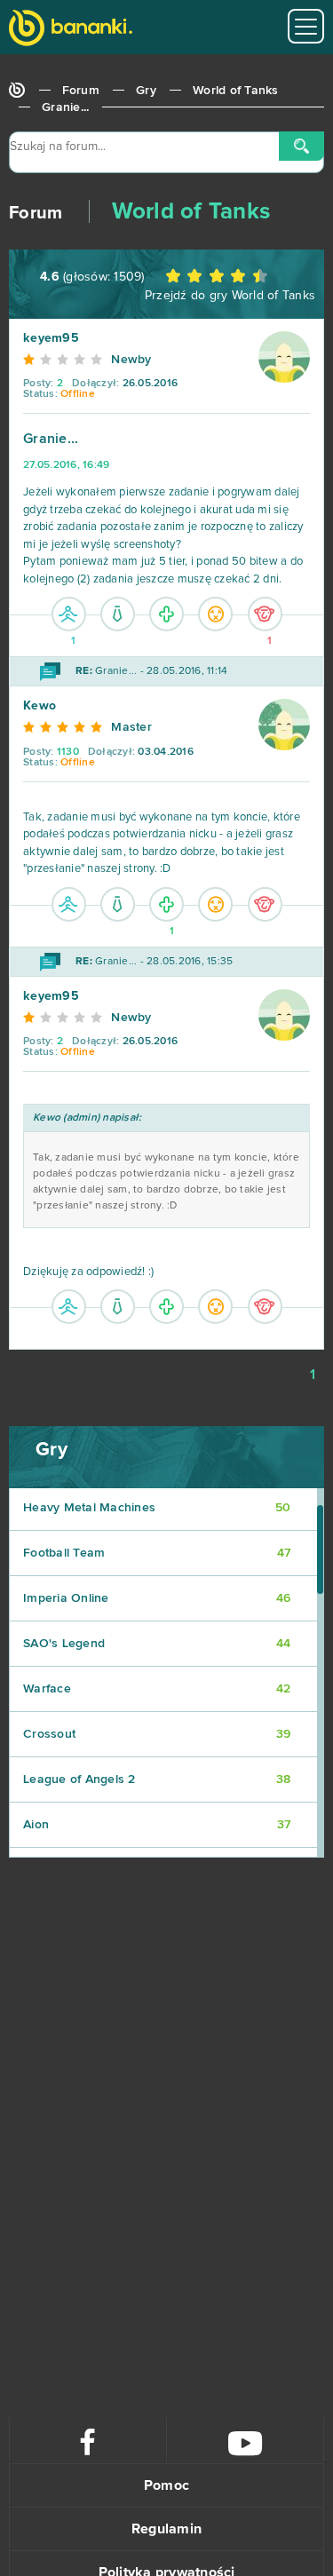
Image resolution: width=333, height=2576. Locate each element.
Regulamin (166, 2529)
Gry (146, 91)
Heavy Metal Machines (157, 1508)
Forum (81, 91)
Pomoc (166, 2485)
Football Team (157, 1553)
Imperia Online (157, 1598)
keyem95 (51, 338)
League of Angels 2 (157, 1779)
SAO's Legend (157, 1644)
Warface (157, 1689)
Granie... (65, 107)
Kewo (40, 706)
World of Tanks (236, 91)
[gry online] (71, 30)
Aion (157, 1825)
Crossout (157, 1734)
